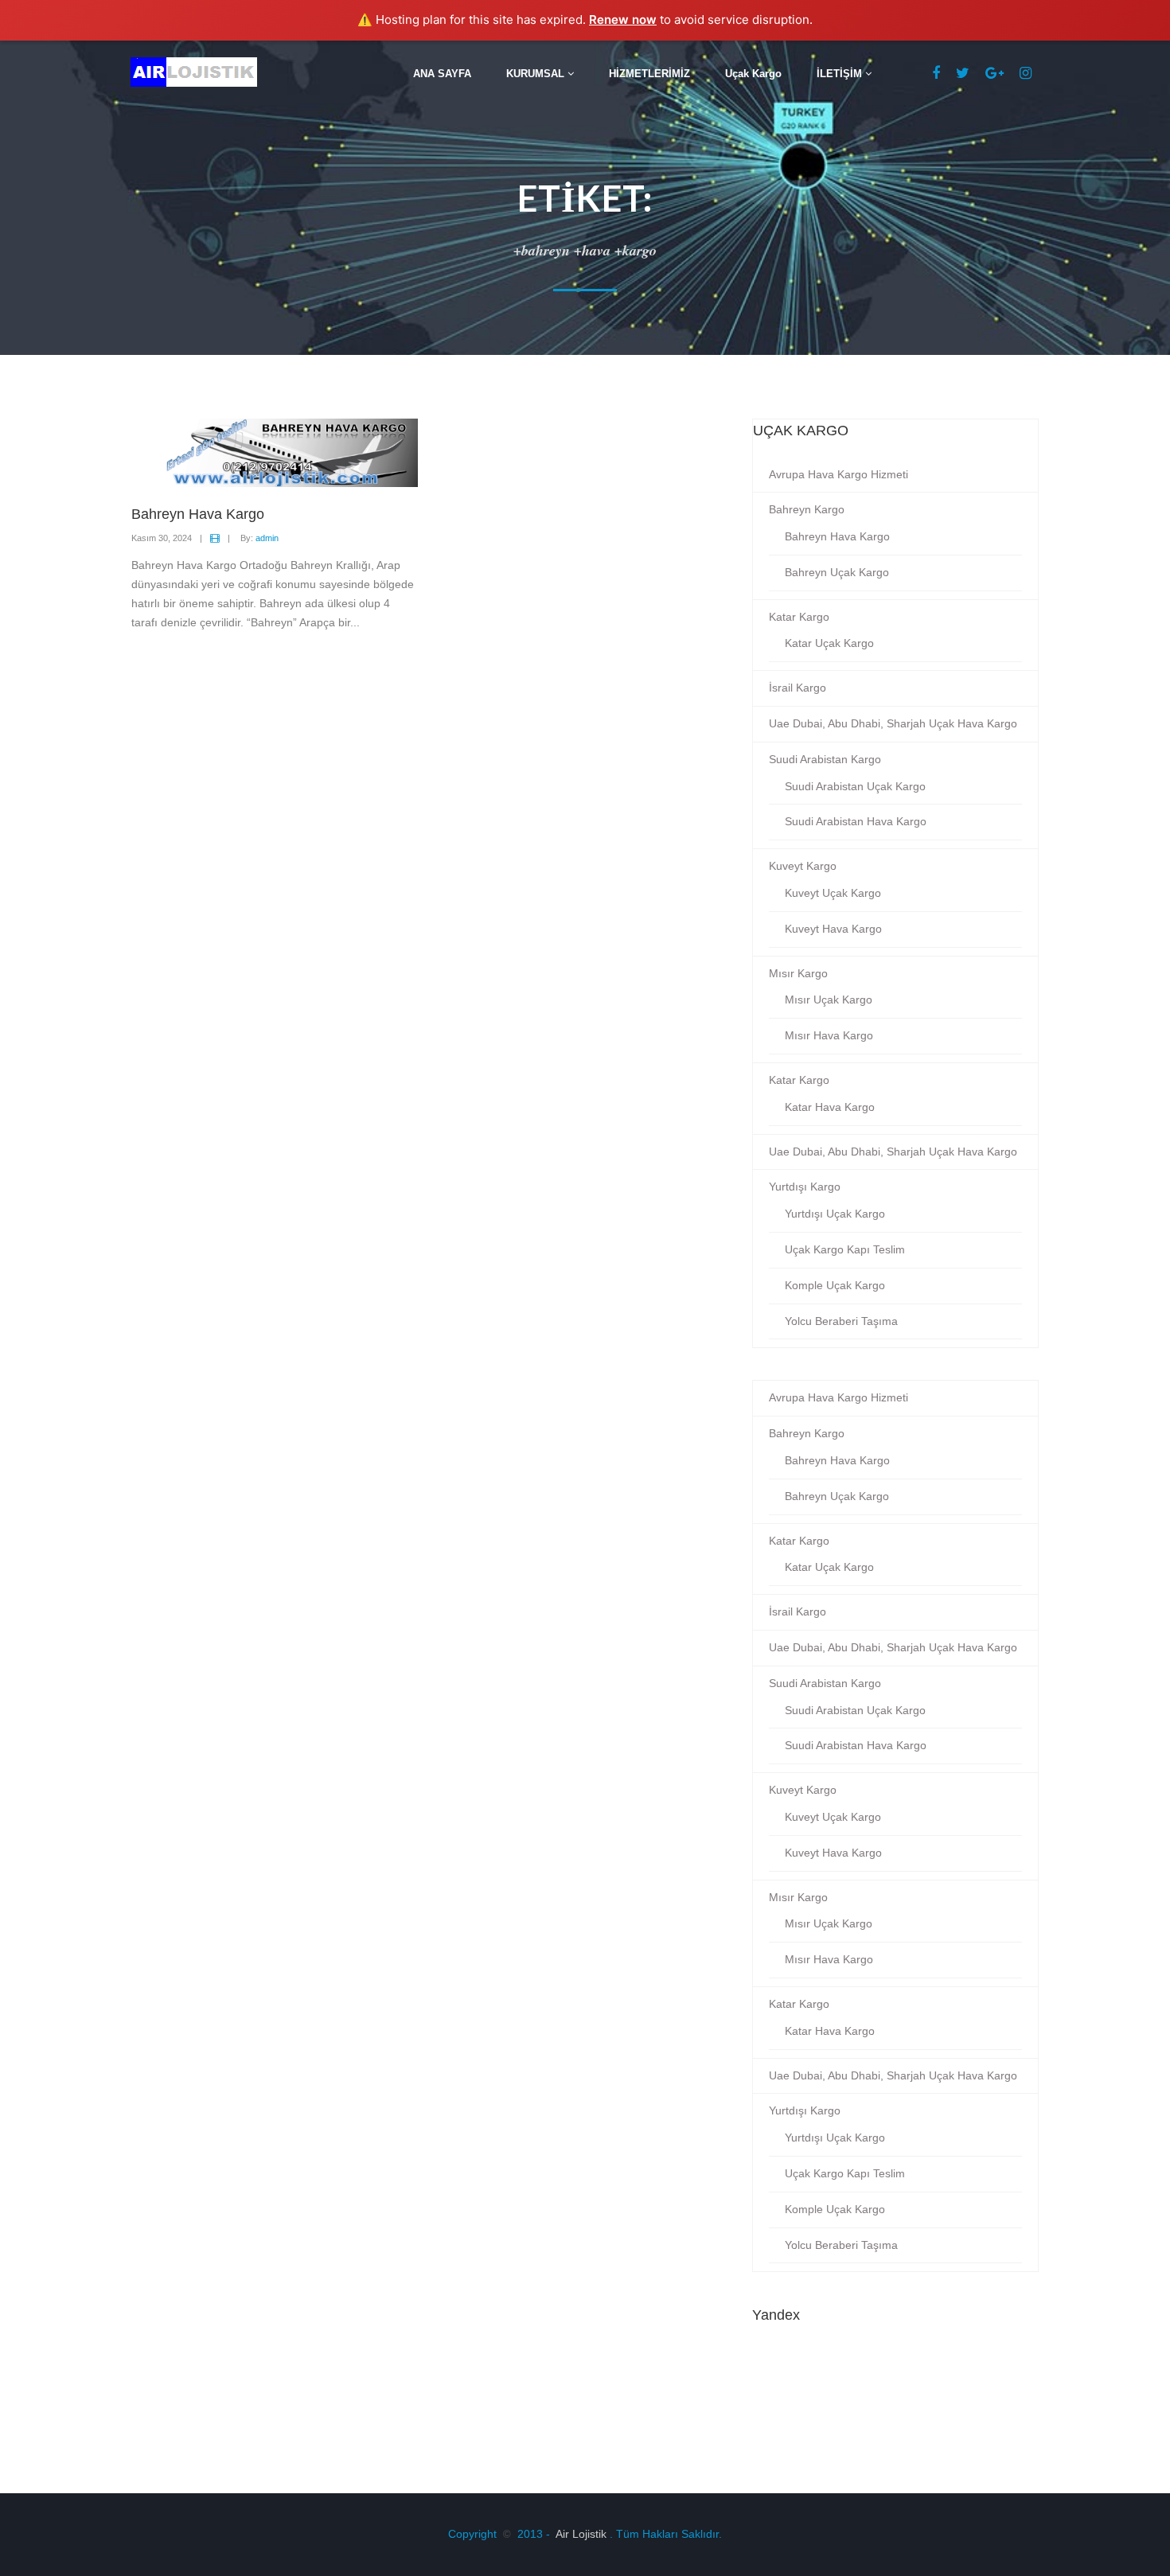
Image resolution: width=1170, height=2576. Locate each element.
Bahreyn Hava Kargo (837, 536)
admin (267, 538)
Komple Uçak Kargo (835, 1285)
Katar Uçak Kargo (829, 643)
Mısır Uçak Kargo (829, 1000)
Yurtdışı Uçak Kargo (835, 1214)
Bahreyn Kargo (807, 509)
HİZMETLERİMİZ (649, 74)
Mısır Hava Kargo (829, 1035)
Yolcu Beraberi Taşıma (841, 1321)
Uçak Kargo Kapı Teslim (845, 1249)
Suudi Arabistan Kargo (825, 759)
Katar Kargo (799, 617)
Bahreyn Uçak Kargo (837, 572)
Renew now (623, 19)
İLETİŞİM (841, 74)
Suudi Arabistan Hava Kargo (856, 821)
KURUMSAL (537, 74)
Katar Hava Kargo (830, 1107)
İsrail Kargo (798, 688)
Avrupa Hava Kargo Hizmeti (838, 474)
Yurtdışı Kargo (805, 1187)
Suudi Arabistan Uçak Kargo (855, 786)
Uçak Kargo (753, 74)
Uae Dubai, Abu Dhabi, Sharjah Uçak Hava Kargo (893, 723)
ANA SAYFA (442, 74)
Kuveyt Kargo (803, 866)
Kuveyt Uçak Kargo (833, 893)
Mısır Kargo (798, 973)
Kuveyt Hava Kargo (833, 929)
